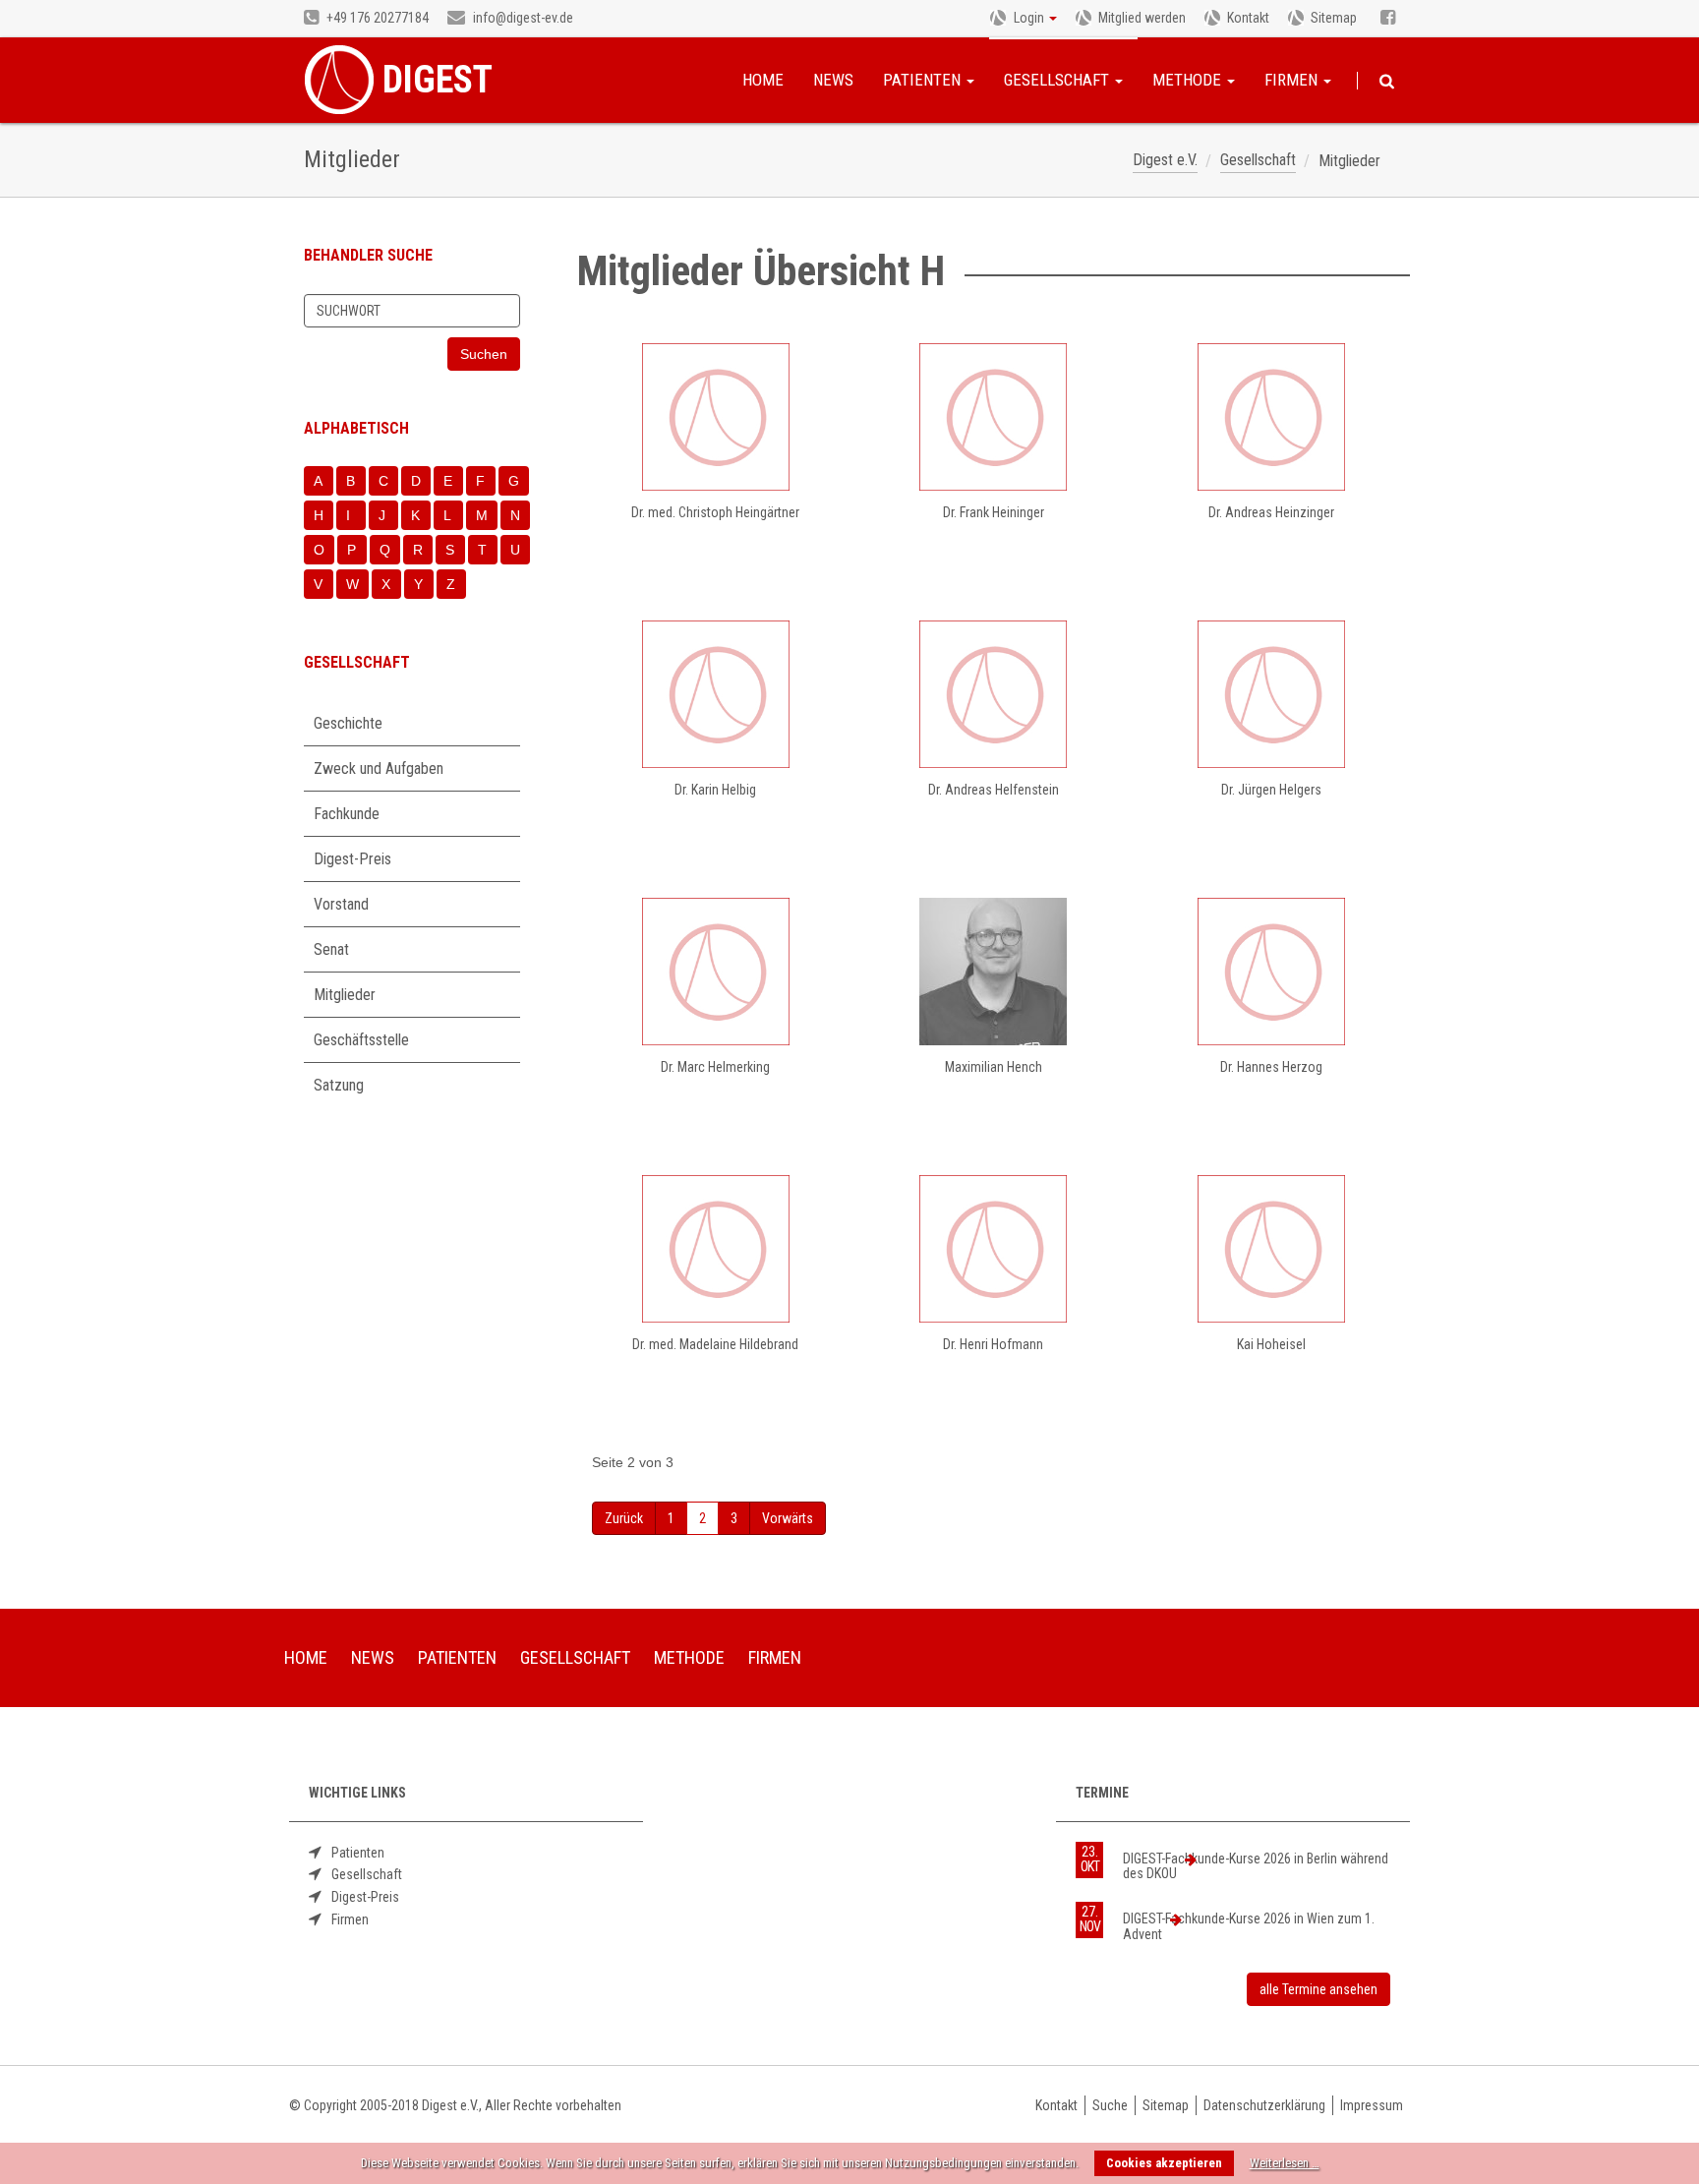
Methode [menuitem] (689, 1657)
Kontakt (1248, 18)
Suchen (1387, 82)
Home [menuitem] (306, 1657)
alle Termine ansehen (1318, 1989)
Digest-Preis (352, 859)
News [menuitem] (373, 1657)
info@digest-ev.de (522, 18)
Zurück (624, 1518)
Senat (331, 949)
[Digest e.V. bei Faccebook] (1388, 19)
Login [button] (1029, 18)
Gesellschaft (1058, 80)
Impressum (1372, 2105)
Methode (1189, 80)
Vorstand (341, 904)
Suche (1110, 2105)
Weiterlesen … (1285, 2163)
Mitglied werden (1142, 18)
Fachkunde (347, 814)
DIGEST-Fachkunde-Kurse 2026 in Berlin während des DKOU (1256, 1866)
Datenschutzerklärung (1264, 2105)
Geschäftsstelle (361, 1040)
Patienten (924, 80)
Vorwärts (788, 1518)
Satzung (339, 1085)
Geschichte (348, 723)
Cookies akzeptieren (1164, 2163)
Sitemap (1334, 18)
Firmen (1293, 80)
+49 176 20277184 (376, 18)
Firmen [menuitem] (775, 1657)
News (833, 80)
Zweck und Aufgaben (379, 768)
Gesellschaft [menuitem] (575, 1657)
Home (763, 80)
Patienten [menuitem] (457, 1657)
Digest (438, 80)
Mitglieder (345, 995)
